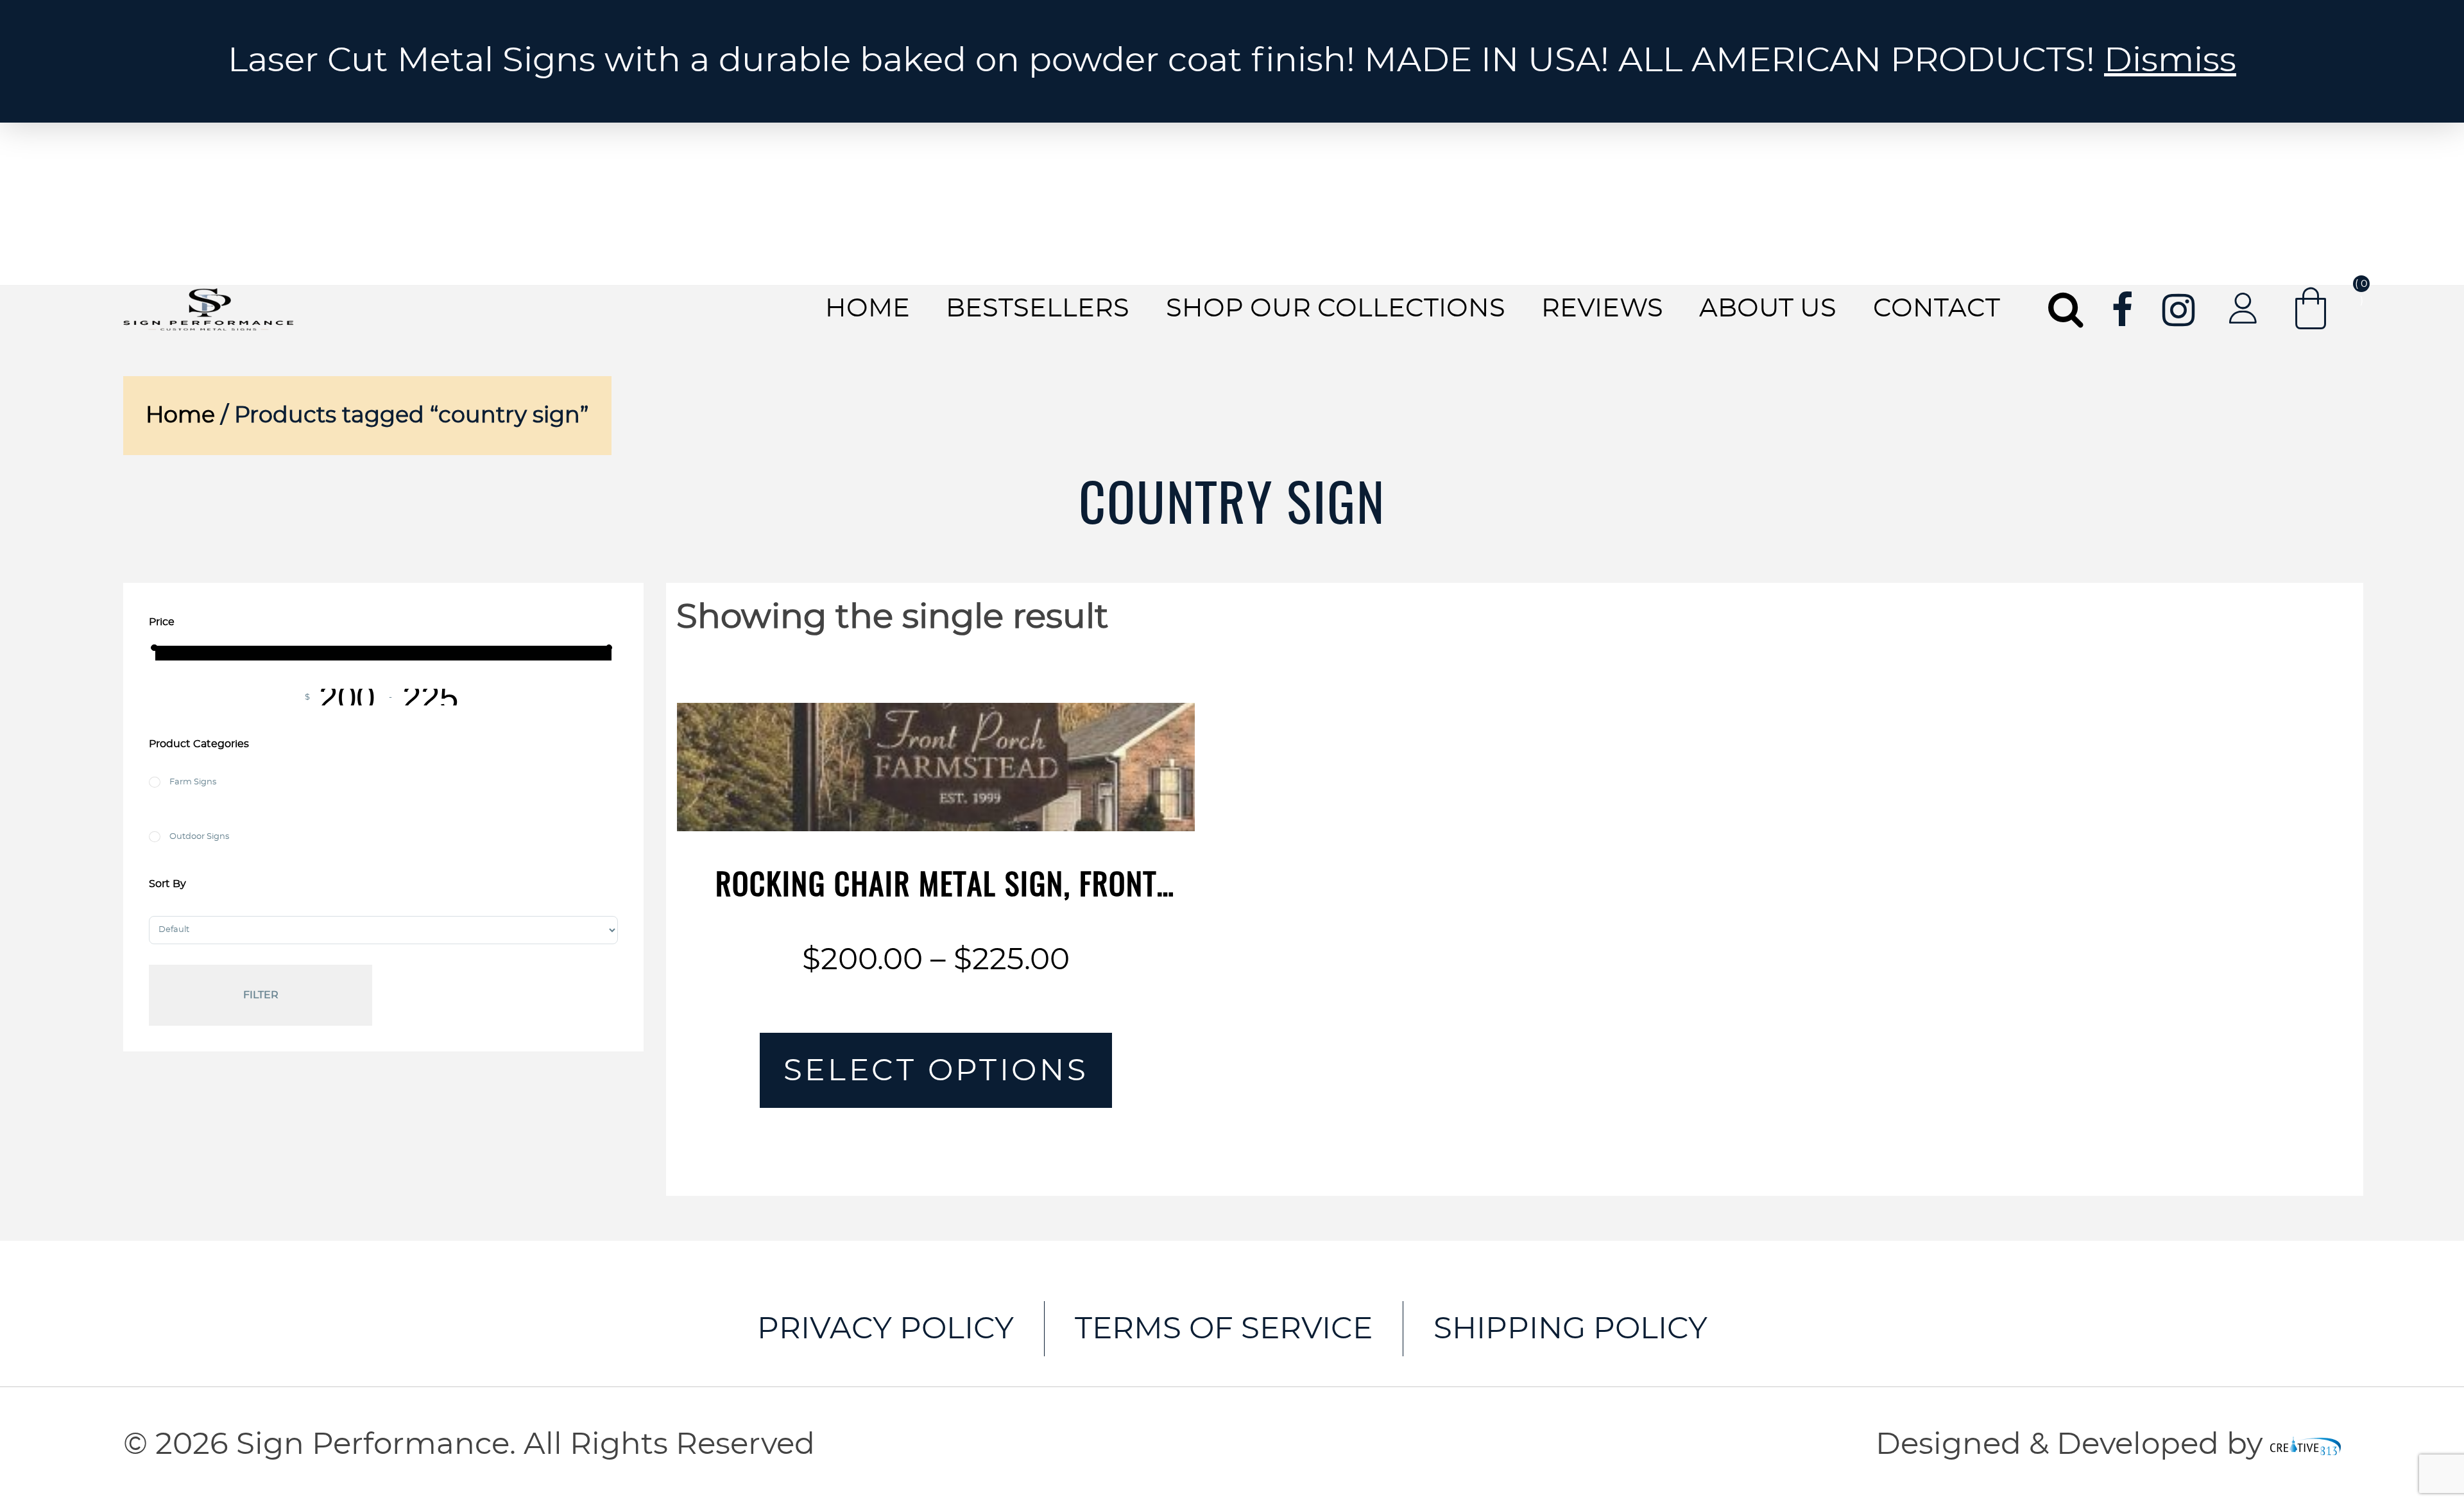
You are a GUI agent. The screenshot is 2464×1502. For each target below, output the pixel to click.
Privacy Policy (886, 1329)
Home (868, 309)
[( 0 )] (2311, 308)
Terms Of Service (1224, 1329)
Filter (261, 995)
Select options (936, 1071)
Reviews (1602, 309)
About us (1768, 309)
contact (1937, 309)
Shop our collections (1336, 309)
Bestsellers (1038, 309)
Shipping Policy (1570, 1329)
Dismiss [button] (2170, 61)
